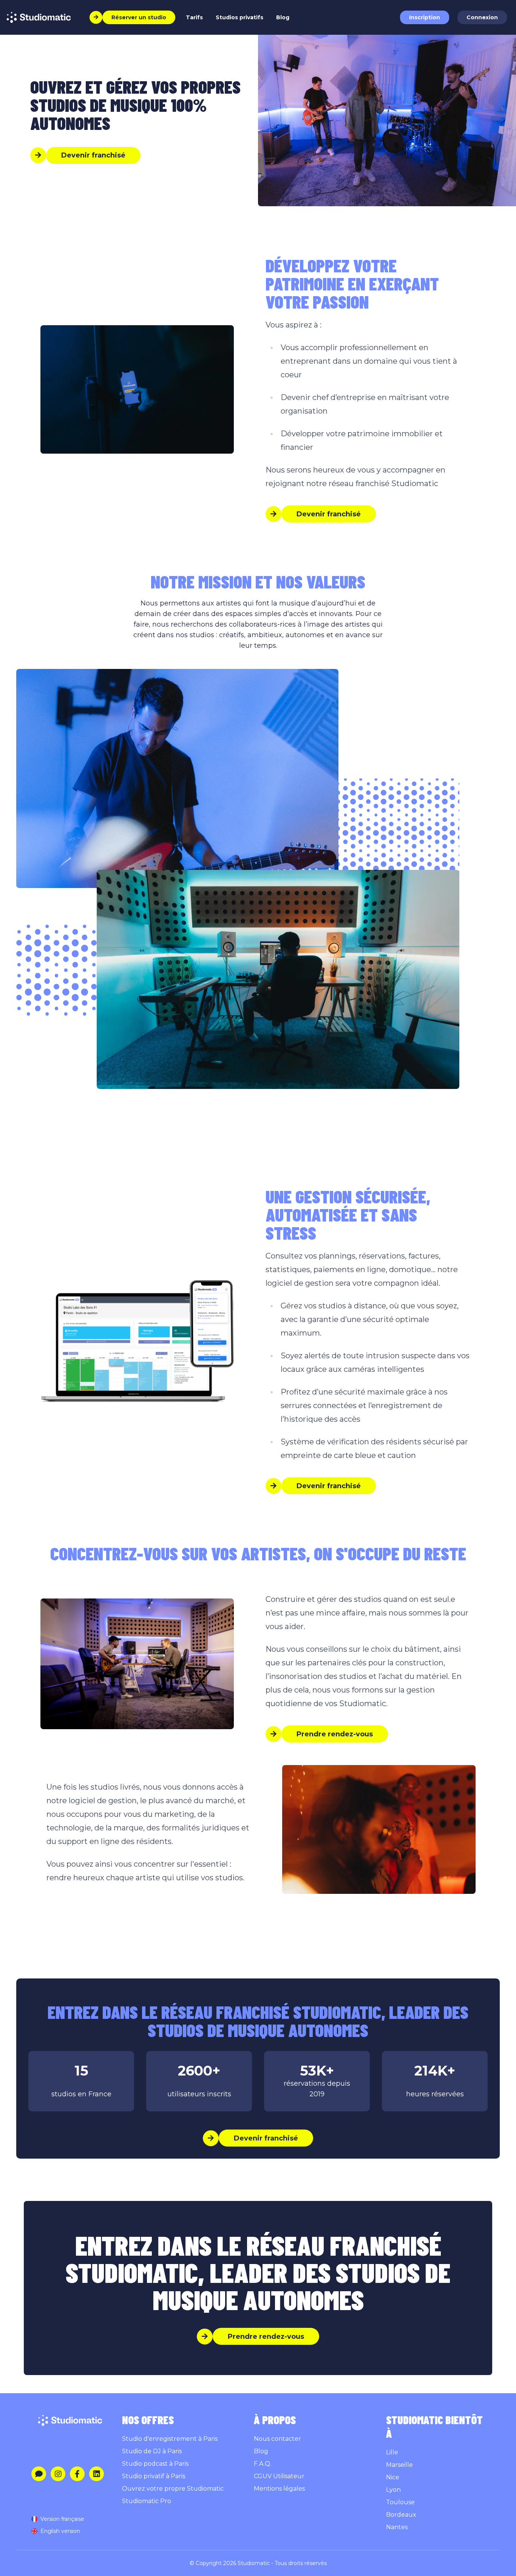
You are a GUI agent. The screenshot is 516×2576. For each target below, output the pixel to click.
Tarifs (194, 17)
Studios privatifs (239, 17)
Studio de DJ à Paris (152, 2451)
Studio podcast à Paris (155, 2464)
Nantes (397, 2527)
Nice (393, 2477)
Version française (62, 2519)
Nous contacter (277, 2439)
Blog (283, 17)
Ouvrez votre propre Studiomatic (173, 2489)
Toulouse (400, 2502)
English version (60, 2531)
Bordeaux (401, 2515)
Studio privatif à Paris (154, 2476)
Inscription (425, 17)
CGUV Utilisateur (279, 2476)
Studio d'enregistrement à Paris (170, 2439)
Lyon (393, 2490)
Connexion (482, 17)
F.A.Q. (263, 2464)
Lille (392, 2452)
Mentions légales (279, 2489)
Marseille (399, 2465)
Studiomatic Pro (147, 2501)
